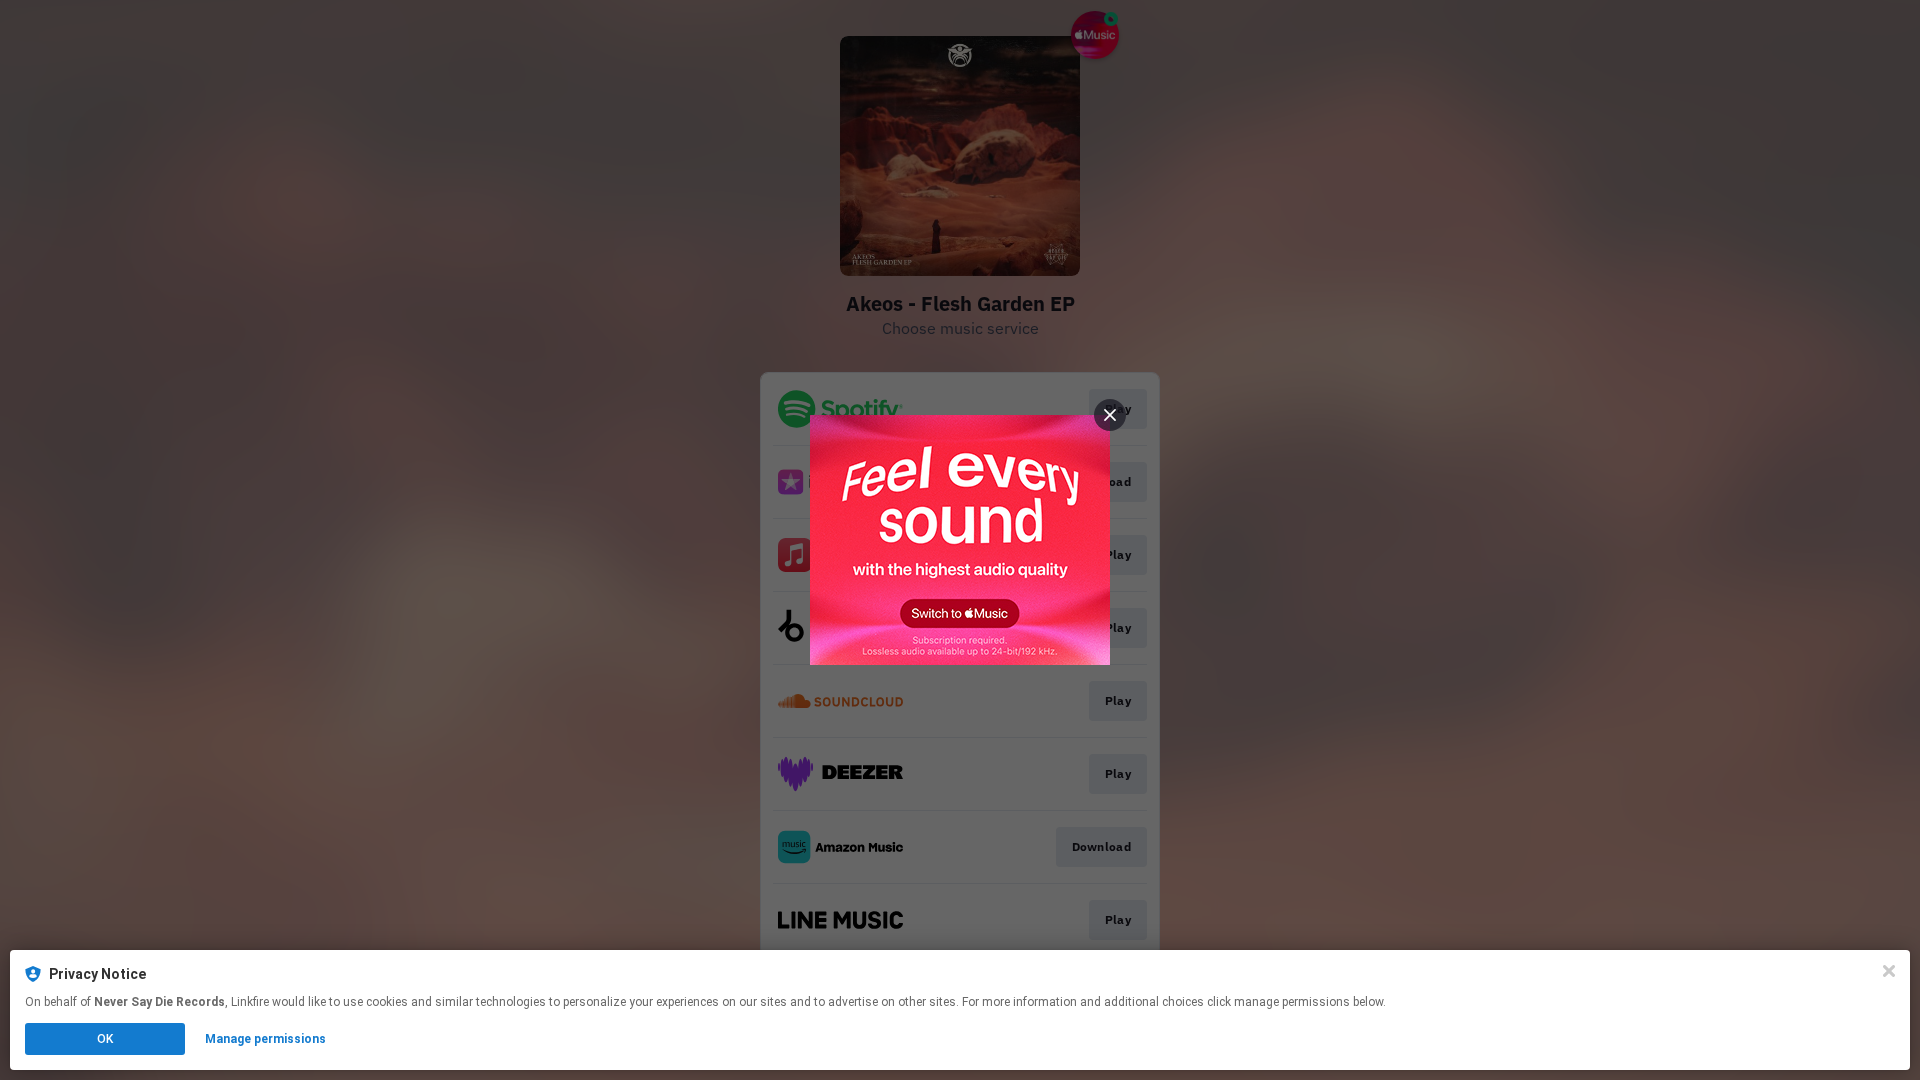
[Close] (1889, 971)
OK (105, 1039)
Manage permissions (265, 1039)
